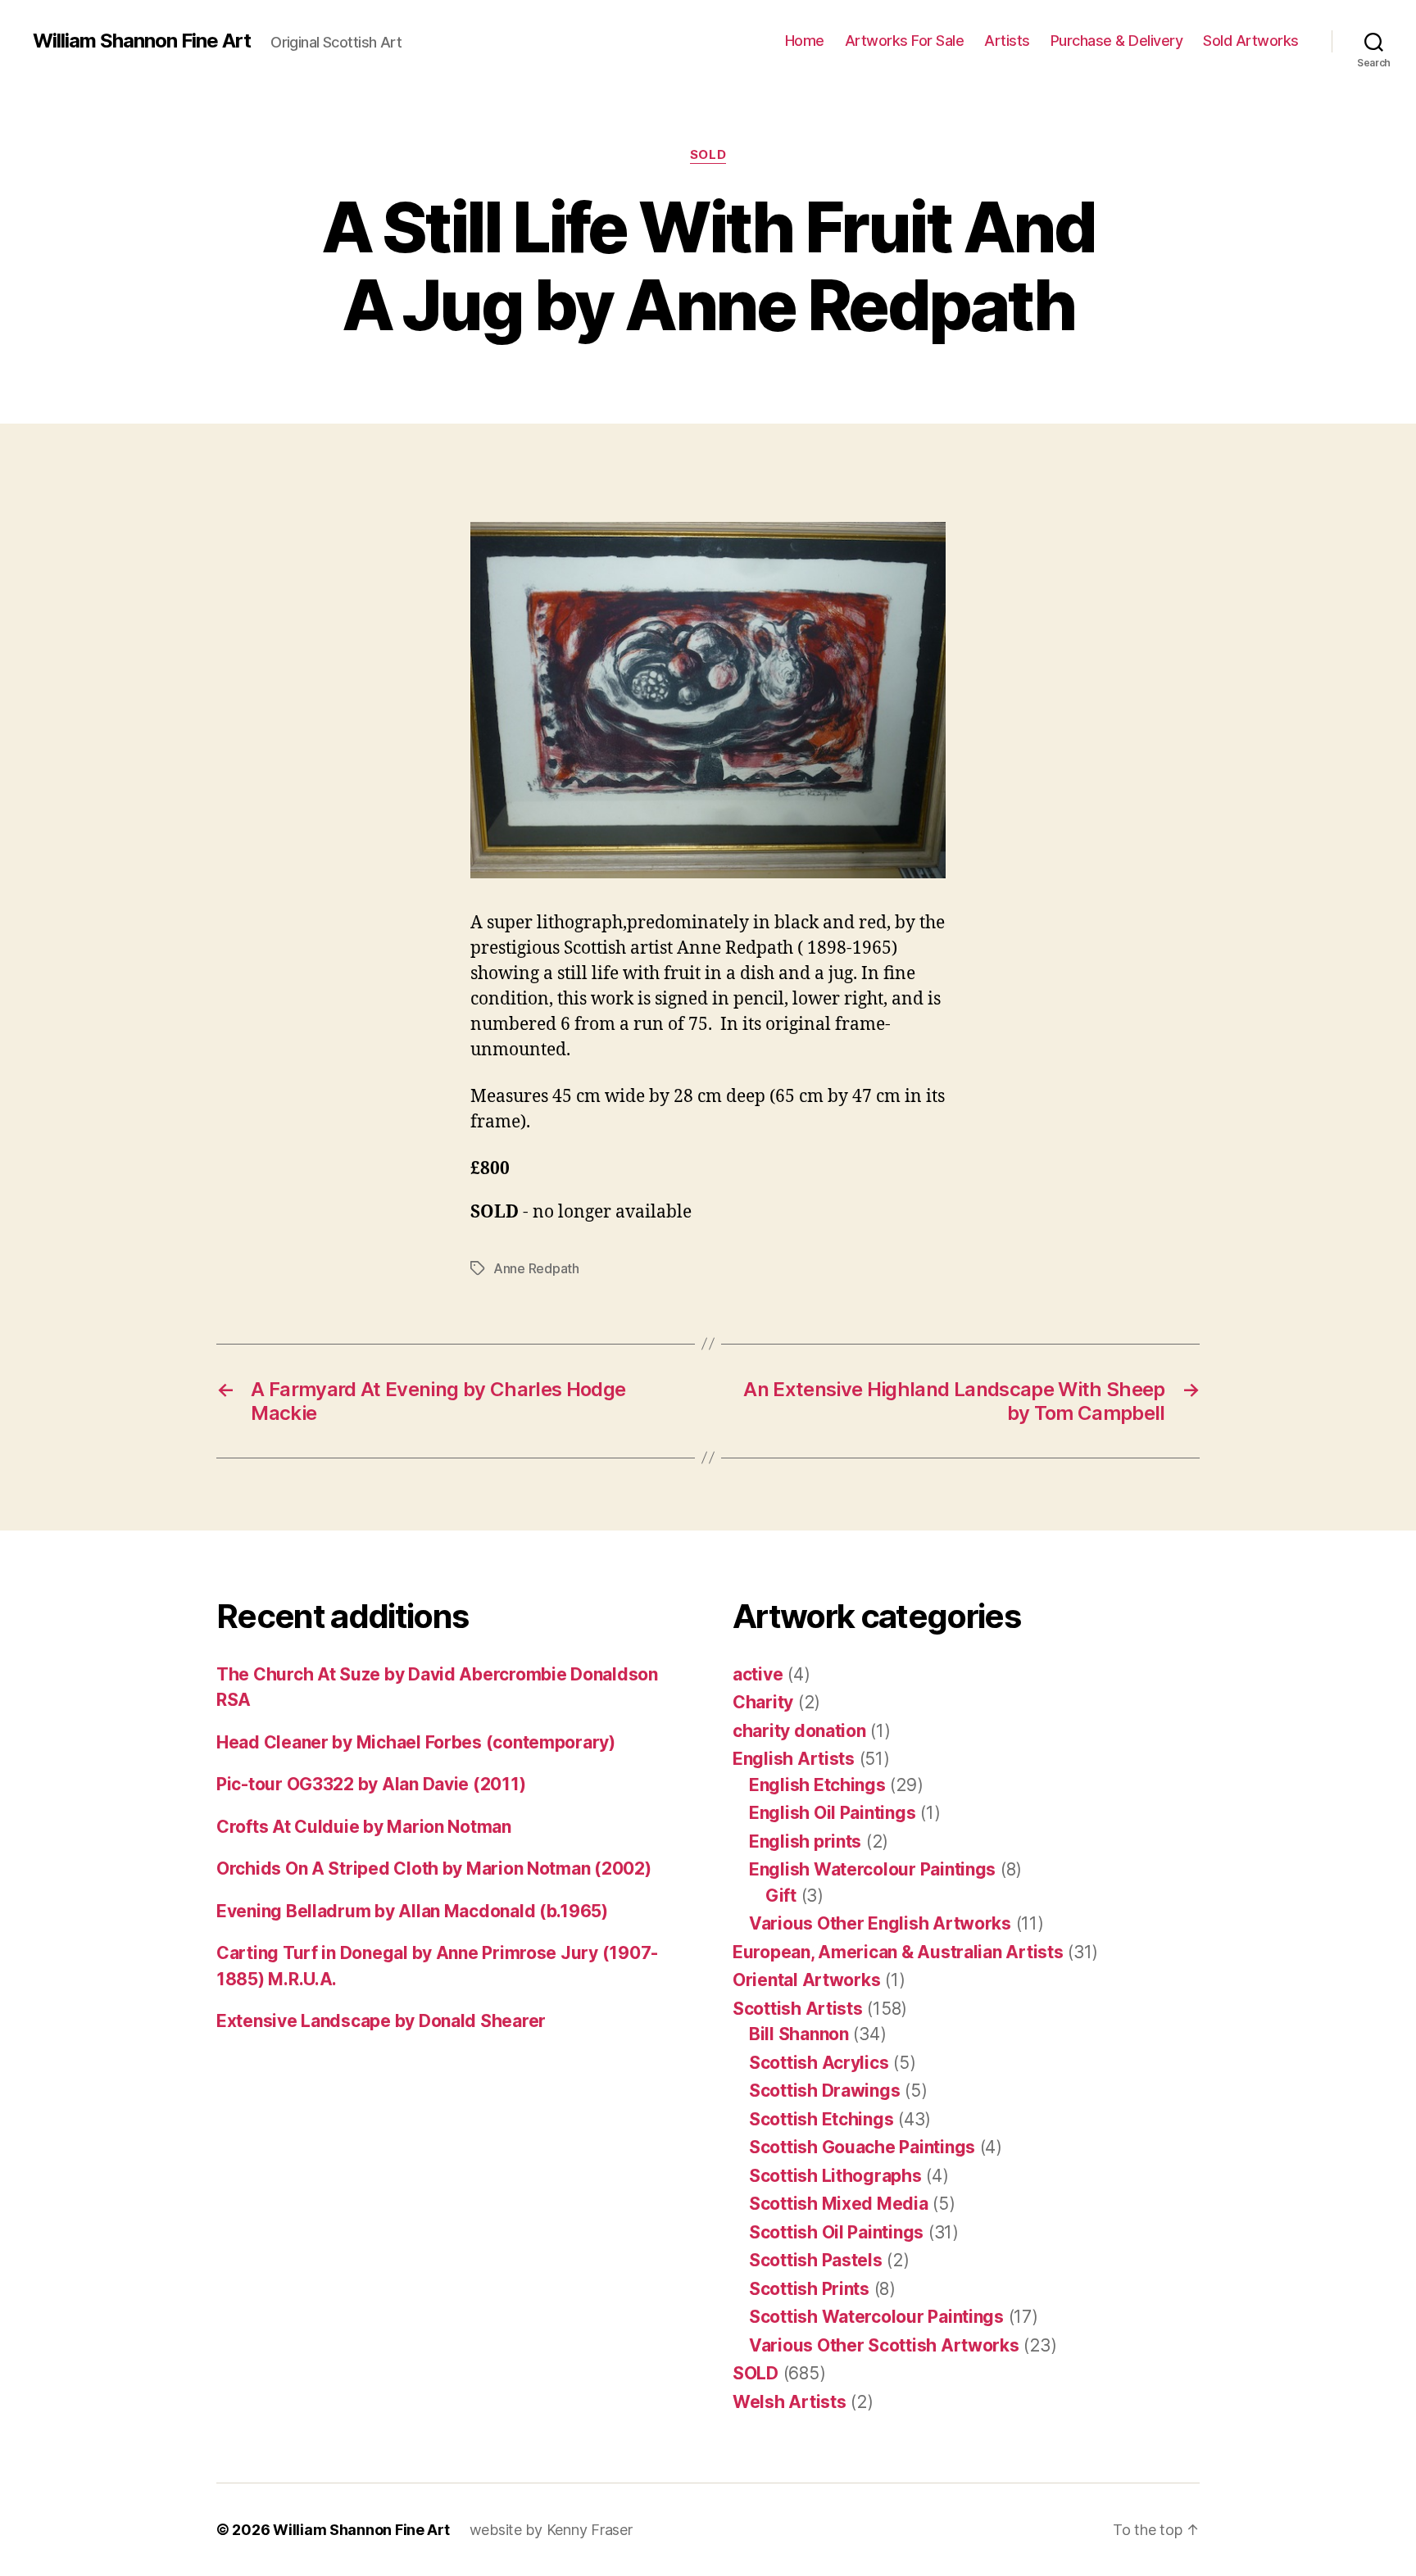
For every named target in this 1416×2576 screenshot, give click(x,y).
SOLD (708, 155)
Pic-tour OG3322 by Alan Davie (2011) (371, 1784)
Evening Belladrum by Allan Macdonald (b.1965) (412, 1911)
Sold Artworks (1251, 41)
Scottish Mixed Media (839, 2204)
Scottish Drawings (824, 2091)
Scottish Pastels (816, 2260)
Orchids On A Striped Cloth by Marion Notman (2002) (434, 1869)
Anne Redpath (536, 1268)
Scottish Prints (809, 2289)
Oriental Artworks (806, 1980)
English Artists (794, 1759)
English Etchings (817, 1785)
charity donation (799, 1731)
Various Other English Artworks (880, 1923)
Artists (1007, 41)
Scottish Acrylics (819, 2063)
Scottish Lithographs (835, 2176)
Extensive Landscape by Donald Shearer (381, 2021)
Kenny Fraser (590, 2530)
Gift (781, 1896)
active (758, 1674)
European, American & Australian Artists (898, 1952)
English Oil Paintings (832, 1813)
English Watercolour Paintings (872, 1869)
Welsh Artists (790, 2402)
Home (805, 41)
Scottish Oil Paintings (836, 2232)
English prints (805, 1841)
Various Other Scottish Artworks (884, 2345)
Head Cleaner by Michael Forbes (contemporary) (416, 1742)
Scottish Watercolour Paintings (876, 2317)
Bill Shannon (799, 2034)
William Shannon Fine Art (142, 41)
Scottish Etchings (821, 2119)
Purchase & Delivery (1117, 41)
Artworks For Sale (905, 41)
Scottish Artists (798, 2009)
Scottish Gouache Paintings (862, 2147)
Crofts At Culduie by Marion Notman (364, 1827)
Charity (763, 1702)
